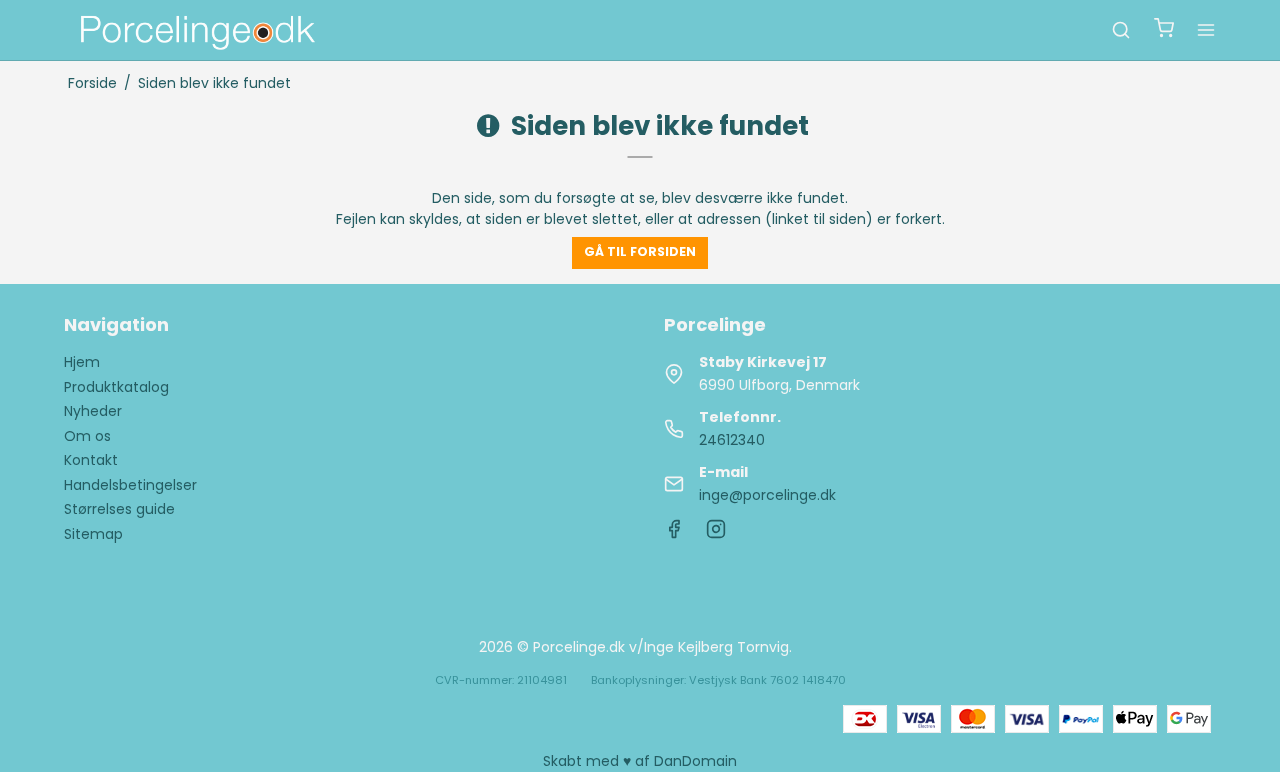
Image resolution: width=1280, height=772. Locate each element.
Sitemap (93, 534)
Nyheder (93, 411)
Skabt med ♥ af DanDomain (640, 761)
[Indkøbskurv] (1164, 30)
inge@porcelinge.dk (767, 495)
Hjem (82, 362)
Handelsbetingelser (130, 485)
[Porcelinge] (196, 30)
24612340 (732, 440)
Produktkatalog (116, 387)
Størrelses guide (119, 509)
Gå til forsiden (640, 251)
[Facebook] (674, 534)
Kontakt (91, 460)
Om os (87, 436)
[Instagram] (716, 534)
